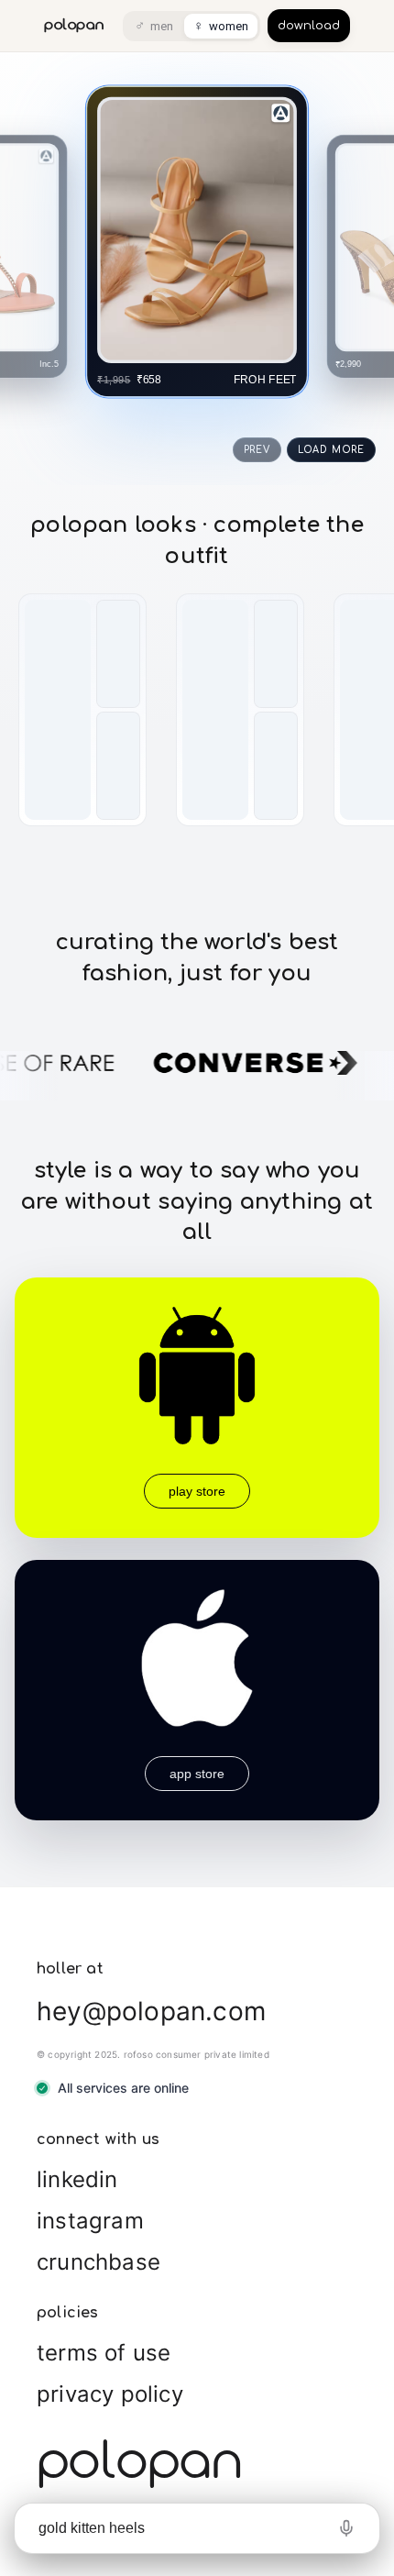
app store (197, 1774)
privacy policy (110, 2394)
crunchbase (98, 2262)
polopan (74, 25)
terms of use (104, 2353)
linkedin (77, 2179)
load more (331, 450)
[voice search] (346, 2528)
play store (197, 1491)
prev (257, 450)
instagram (90, 2221)
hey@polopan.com (151, 2011)
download (309, 26)
